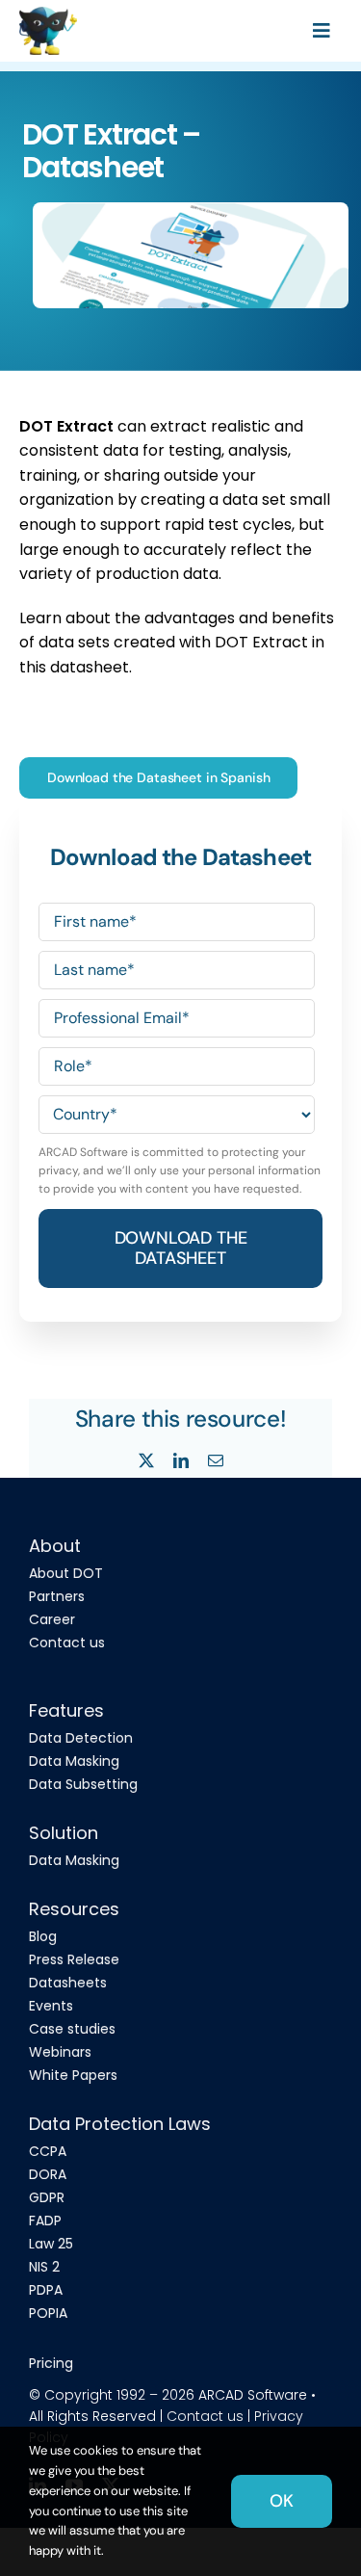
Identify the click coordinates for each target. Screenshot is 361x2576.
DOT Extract (66, 426)
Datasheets (68, 1983)
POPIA (48, 2313)
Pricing (51, 2363)
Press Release (74, 1959)
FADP (45, 2221)
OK (282, 2501)
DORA (48, 2174)
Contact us (67, 1643)
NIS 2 (44, 2267)
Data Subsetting (83, 1784)
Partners (57, 1596)
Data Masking (74, 1761)
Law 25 (51, 2244)
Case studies (72, 2029)
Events (51, 2006)
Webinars (60, 2052)
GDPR (47, 2197)
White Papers (73, 2075)
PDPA (46, 2290)
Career (52, 1619)
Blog (43, 1936)
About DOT (66, 1573)
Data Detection (81, 1738)
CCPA (48, 2151)
